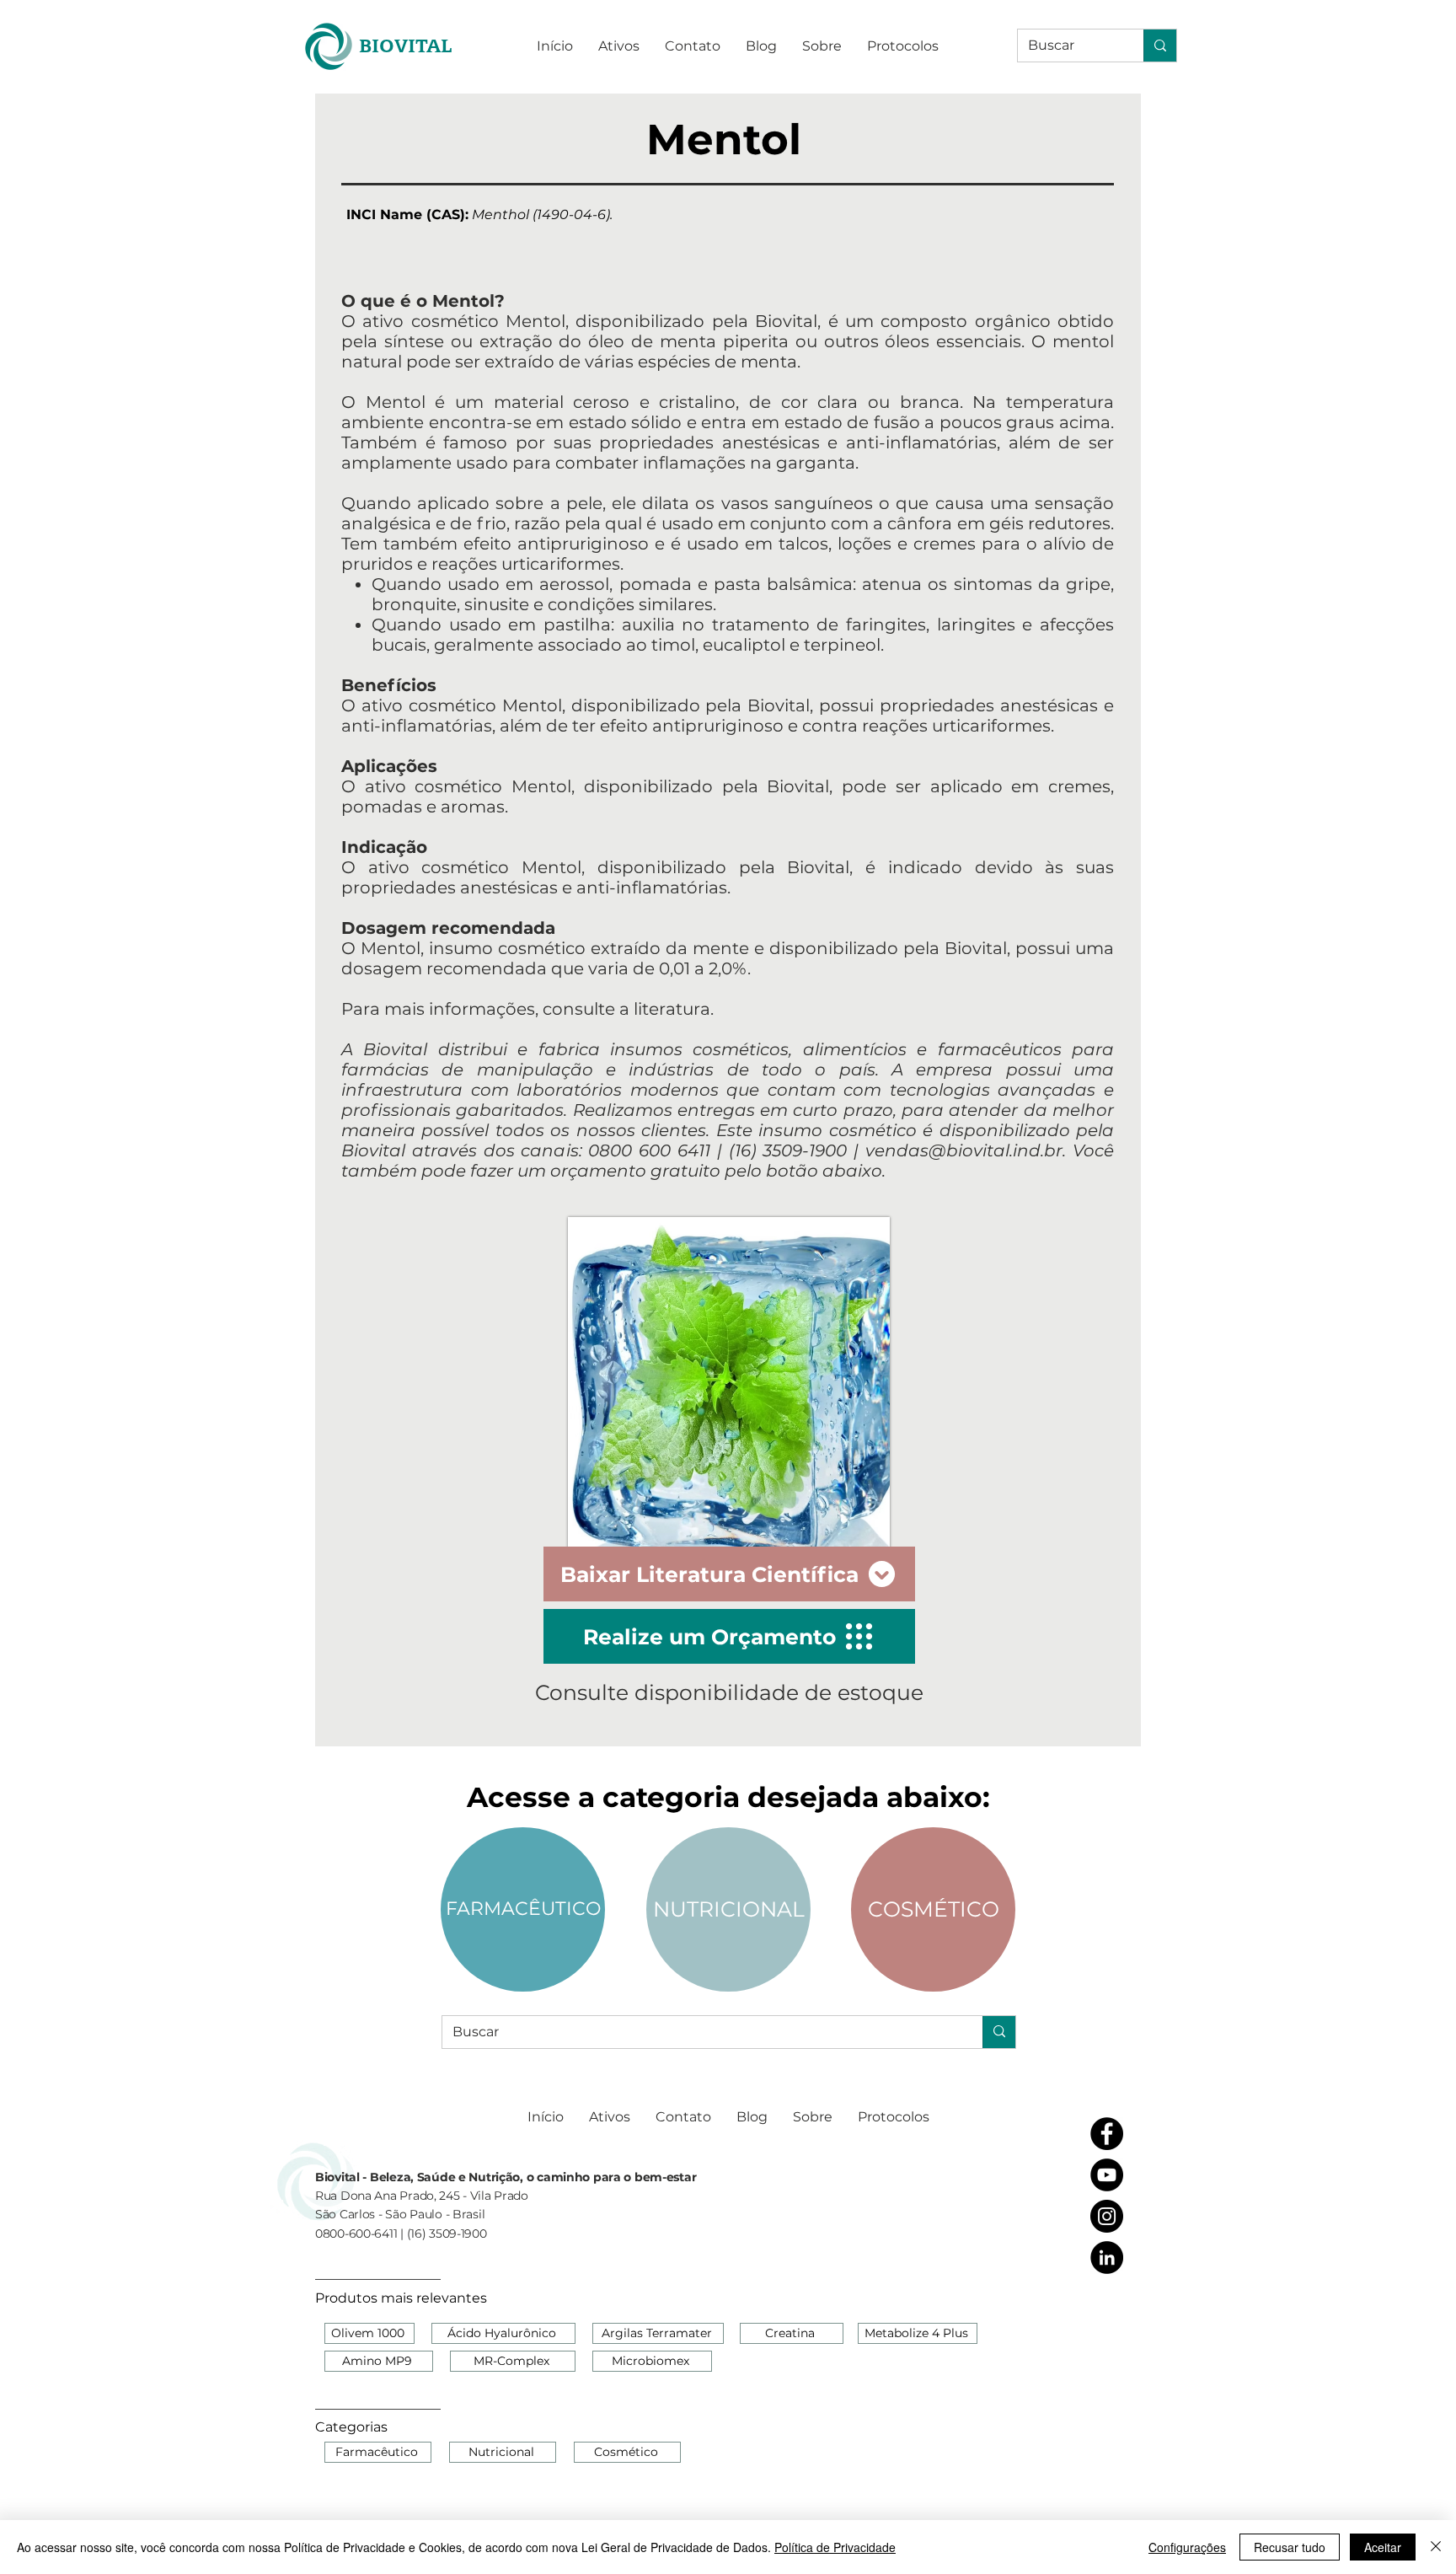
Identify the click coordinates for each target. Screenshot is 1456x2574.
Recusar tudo (1290, 2547)
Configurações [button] (1187, 2547)
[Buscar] (1160, 46)
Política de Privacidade (835, 2547)
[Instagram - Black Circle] (1107, 2216)
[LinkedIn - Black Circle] (1107, 2258)
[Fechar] (1436, 2547)
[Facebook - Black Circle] (1107, 2134)
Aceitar (1383, 2547)
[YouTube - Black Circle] (1107, 2175)
